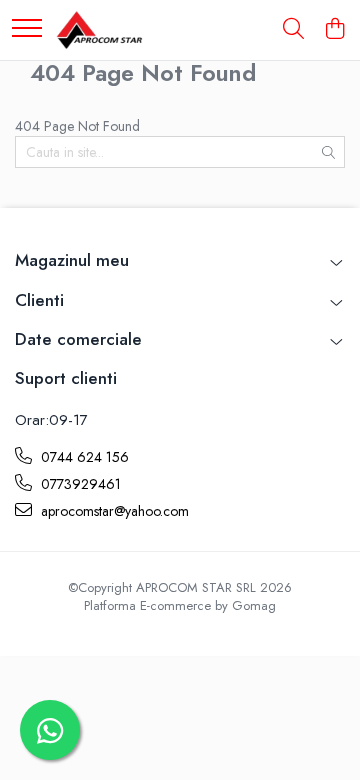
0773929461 (79, 484)
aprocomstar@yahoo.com (113, 511)
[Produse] (27, 29)
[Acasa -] (99, 30)
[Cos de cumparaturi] (334, 30)
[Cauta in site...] (293, 30)
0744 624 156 (83, 457)
